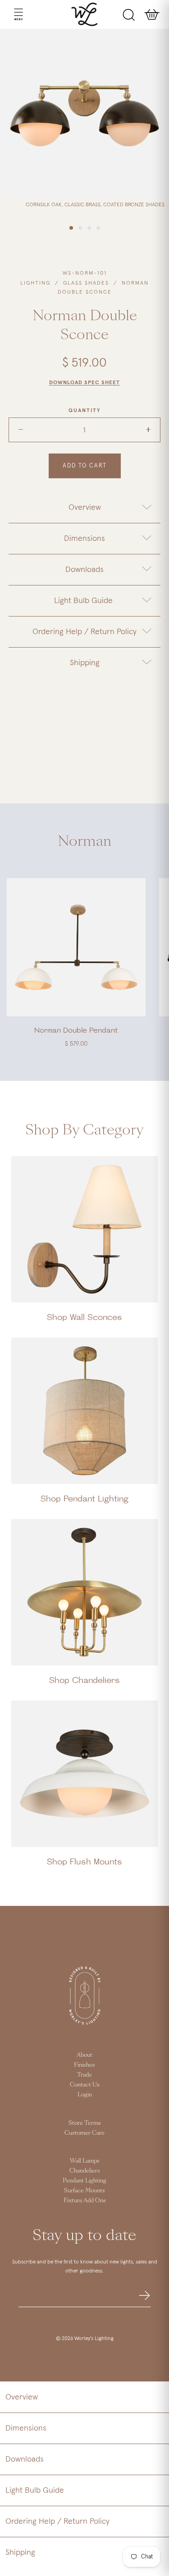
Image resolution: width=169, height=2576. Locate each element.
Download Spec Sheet (85, 383)
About (84, 2055)
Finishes (84, 2065)
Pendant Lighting (84, 2181)
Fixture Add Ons (85, 2200)
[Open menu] (10, 14)
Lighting (35, 283)
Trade (84, 2075)
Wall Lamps (85, 2161)
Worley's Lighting (94, 2339)
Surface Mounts (84, 2191)
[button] (84, 2397)
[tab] (85, 508)
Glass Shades (86, 283)
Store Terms (85, 2123)
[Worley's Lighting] (84, 14)
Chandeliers (85, 2171)
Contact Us (85, 2085)
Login (85, 2095)
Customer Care (84, 2133)
